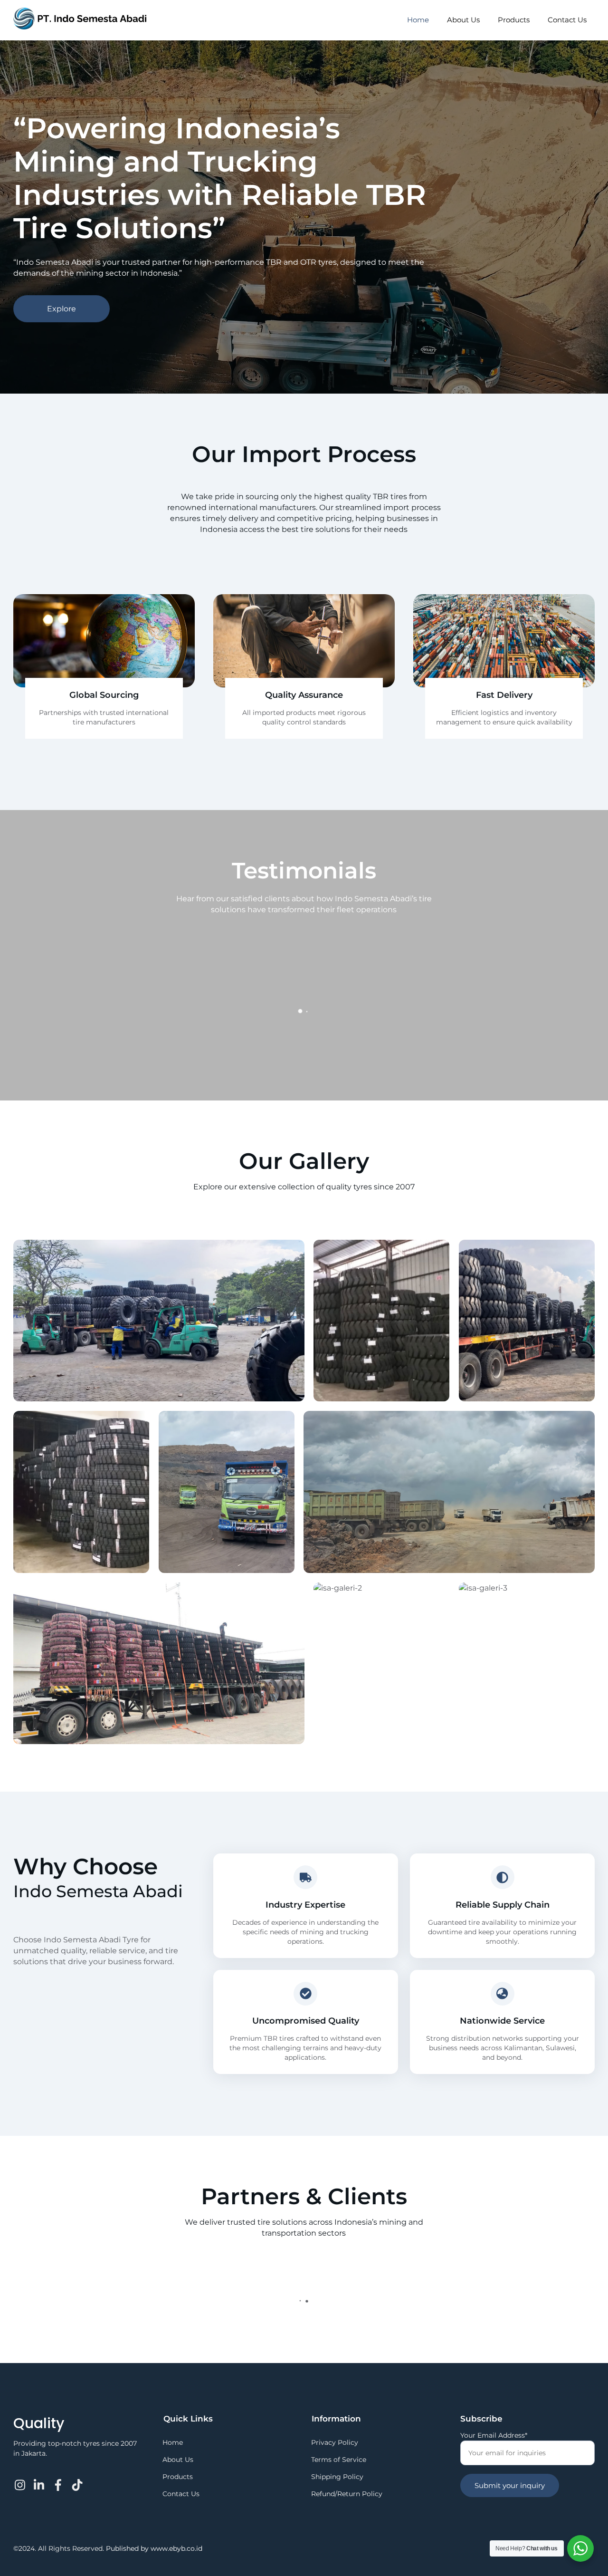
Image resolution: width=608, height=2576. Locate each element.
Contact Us (567, 20)
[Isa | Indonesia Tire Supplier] (80, 25)
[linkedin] (40, 2479)
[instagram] (21, 2479)
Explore (62, 309)
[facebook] (58, 2479)
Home (418, 20)
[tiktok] (77, 2479)
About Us (463, 20)
